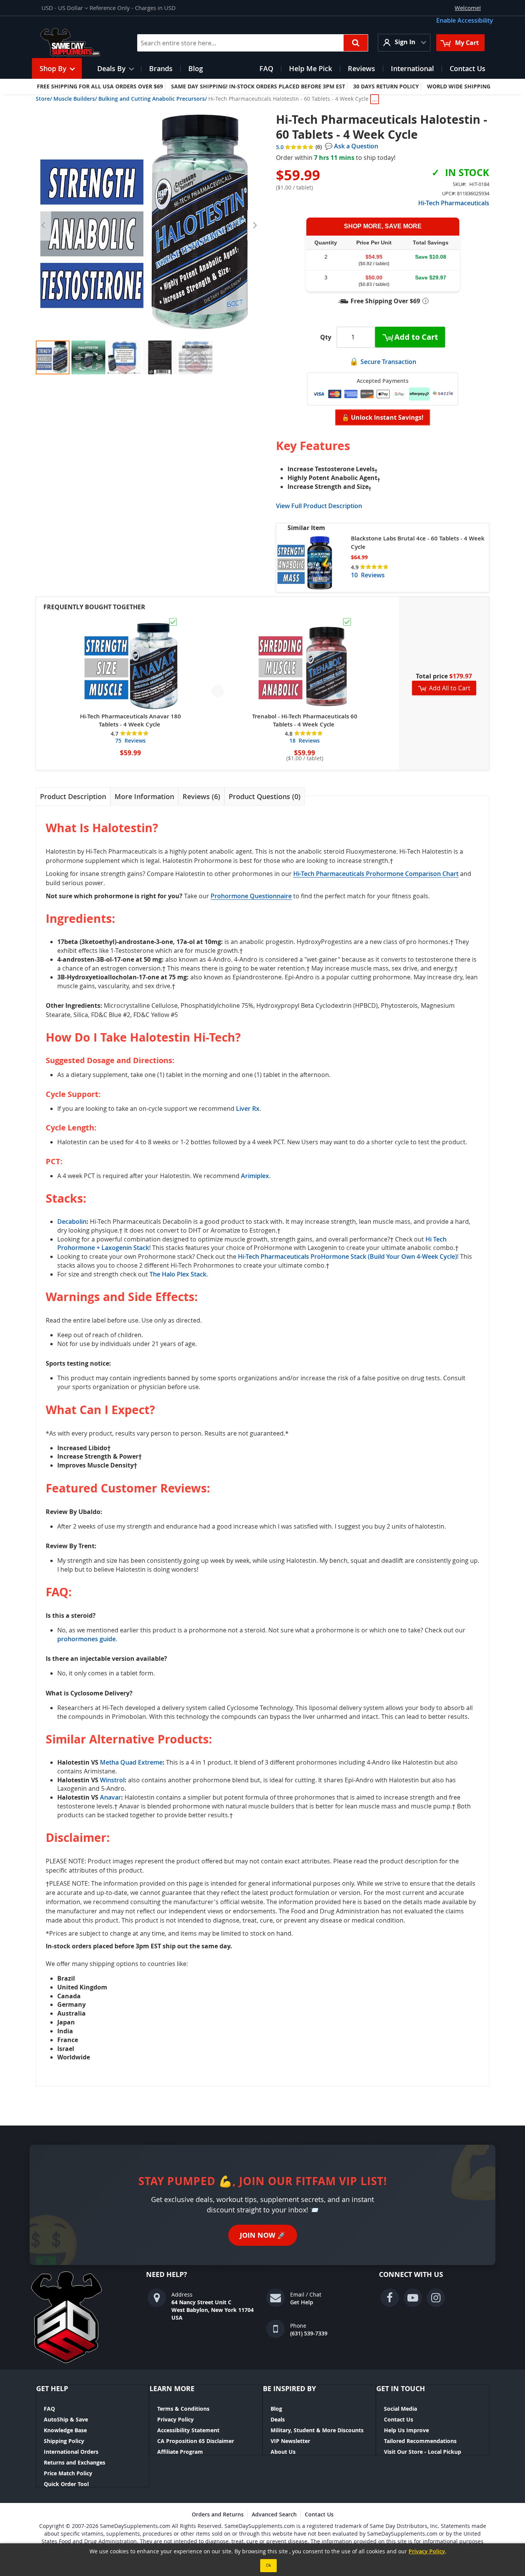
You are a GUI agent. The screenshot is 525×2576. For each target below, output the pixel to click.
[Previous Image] (43, 225)
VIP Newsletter (290, 2441)
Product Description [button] (73, 796)
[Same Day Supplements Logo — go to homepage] (80, 43)
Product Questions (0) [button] (265, 796)
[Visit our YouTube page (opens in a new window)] (413, 2298)
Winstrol (112, 1780)
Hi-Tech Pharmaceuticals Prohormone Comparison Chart (376, 874)
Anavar (110, 1797)
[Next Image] (255, 225)
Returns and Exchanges (75, 2462)
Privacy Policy (175, 2419)
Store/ (44, 99)
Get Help (302, 2302)
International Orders (71, 2452)
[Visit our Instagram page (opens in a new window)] (436, 2298)
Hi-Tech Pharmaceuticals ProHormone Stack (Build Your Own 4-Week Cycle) (347, 1256)
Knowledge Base (65, 2430)
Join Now (263, 2235)
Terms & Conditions (183, 2409)
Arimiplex (255, 1176)
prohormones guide (86, 1639)
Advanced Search (274, 2514)
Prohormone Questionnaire (251, 896)
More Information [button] (144, 796)
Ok (268, 2565)
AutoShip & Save (66, 2419)
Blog (276, 2409)
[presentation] (73, 797)
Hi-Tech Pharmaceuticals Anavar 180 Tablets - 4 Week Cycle (130, 720)
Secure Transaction (388, 362)
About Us (283, 2452)
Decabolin (72, 1222)
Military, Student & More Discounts (317, 2430)
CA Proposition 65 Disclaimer (196, 2441)
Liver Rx (248, 1109)
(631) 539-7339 (309, 2333)
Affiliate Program (180, 2452)
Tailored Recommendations (420, 2441)
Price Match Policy (68, 2473)
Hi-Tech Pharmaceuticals (454, 203)
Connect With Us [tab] (411, 2275)
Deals (278, 2419)
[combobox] (253, 43)
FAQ (49, 2409)
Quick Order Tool (66, 2484)
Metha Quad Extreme (131, 1762)
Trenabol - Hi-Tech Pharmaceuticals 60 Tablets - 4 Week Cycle (305, 720)
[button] (65, 8)
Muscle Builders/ (75, 99)
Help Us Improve (406, 2430)
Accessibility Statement (188, 2430)
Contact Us (399, 2419)
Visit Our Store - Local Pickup (423, 2452)
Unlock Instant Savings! (383, 417)
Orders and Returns (218, 2514)
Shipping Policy (64, 2441)
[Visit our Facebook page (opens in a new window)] (390, 2298)
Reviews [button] (200, 796)
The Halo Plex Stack (178, 1274)
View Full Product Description (319, 506)
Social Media (400, 2409)
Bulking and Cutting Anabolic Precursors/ (153, 99)
